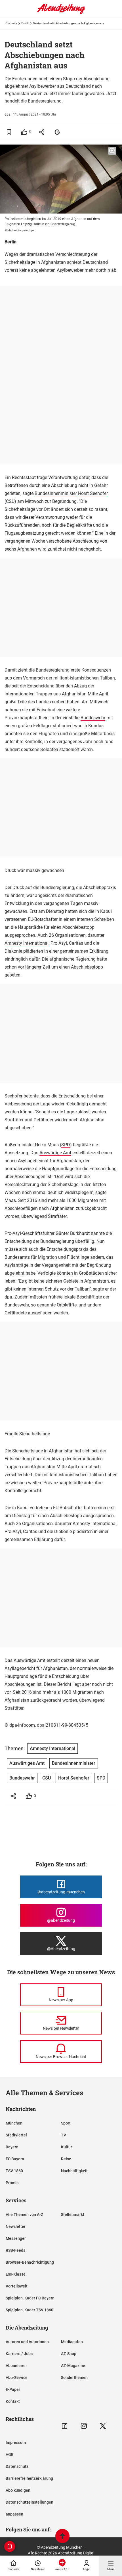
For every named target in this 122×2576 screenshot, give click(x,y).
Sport (66, 2123)
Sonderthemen (74, 2378)
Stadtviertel (16, 2135)
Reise (66, 2159)
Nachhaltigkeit (74, 2171)
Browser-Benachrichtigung (30, 2262)
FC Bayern (15, 2159)
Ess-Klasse (16, 2274)
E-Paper (13, 2389)
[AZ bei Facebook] (65, 2426)
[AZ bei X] (103, 2426)
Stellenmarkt (73, 2215)
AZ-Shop (69, 2354)
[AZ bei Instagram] (84, 2426)
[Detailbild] (112, 151)
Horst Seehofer (93, 493)
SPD (66, 1145)
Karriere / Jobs (19, 2354)
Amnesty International (27, 943)
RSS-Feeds (15, 2250)
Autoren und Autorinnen (27, 2342)
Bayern (12, 2147)
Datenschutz (17, 2466)
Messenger (16, 2238)
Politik (25, 23)
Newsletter (16, 2226)
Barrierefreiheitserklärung (29, 2478)
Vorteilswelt (17, 2286)
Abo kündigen (18, 2490)
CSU (10, 501)
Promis (12, 2183)
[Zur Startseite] (61, 13)
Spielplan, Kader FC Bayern (30, 2298)
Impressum (16, 2443)
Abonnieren (16, 2366)
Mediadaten (72, 2342)
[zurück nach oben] (62, 2537)
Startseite (11, 23)
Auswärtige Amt (55, 1153)
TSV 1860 (14, 2171)
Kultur (67, 2147)
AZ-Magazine (73, 2366)
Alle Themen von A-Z (24, 2215)
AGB (10, 2454)
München (14, 2123)
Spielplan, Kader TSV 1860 (30, 2310)
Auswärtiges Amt (27, 1763)
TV (64, 2135)
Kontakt (13, 2401)
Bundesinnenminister (56, 493)
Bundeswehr (93, 718)
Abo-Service (17, 2378)
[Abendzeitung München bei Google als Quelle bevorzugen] (57, 132)
